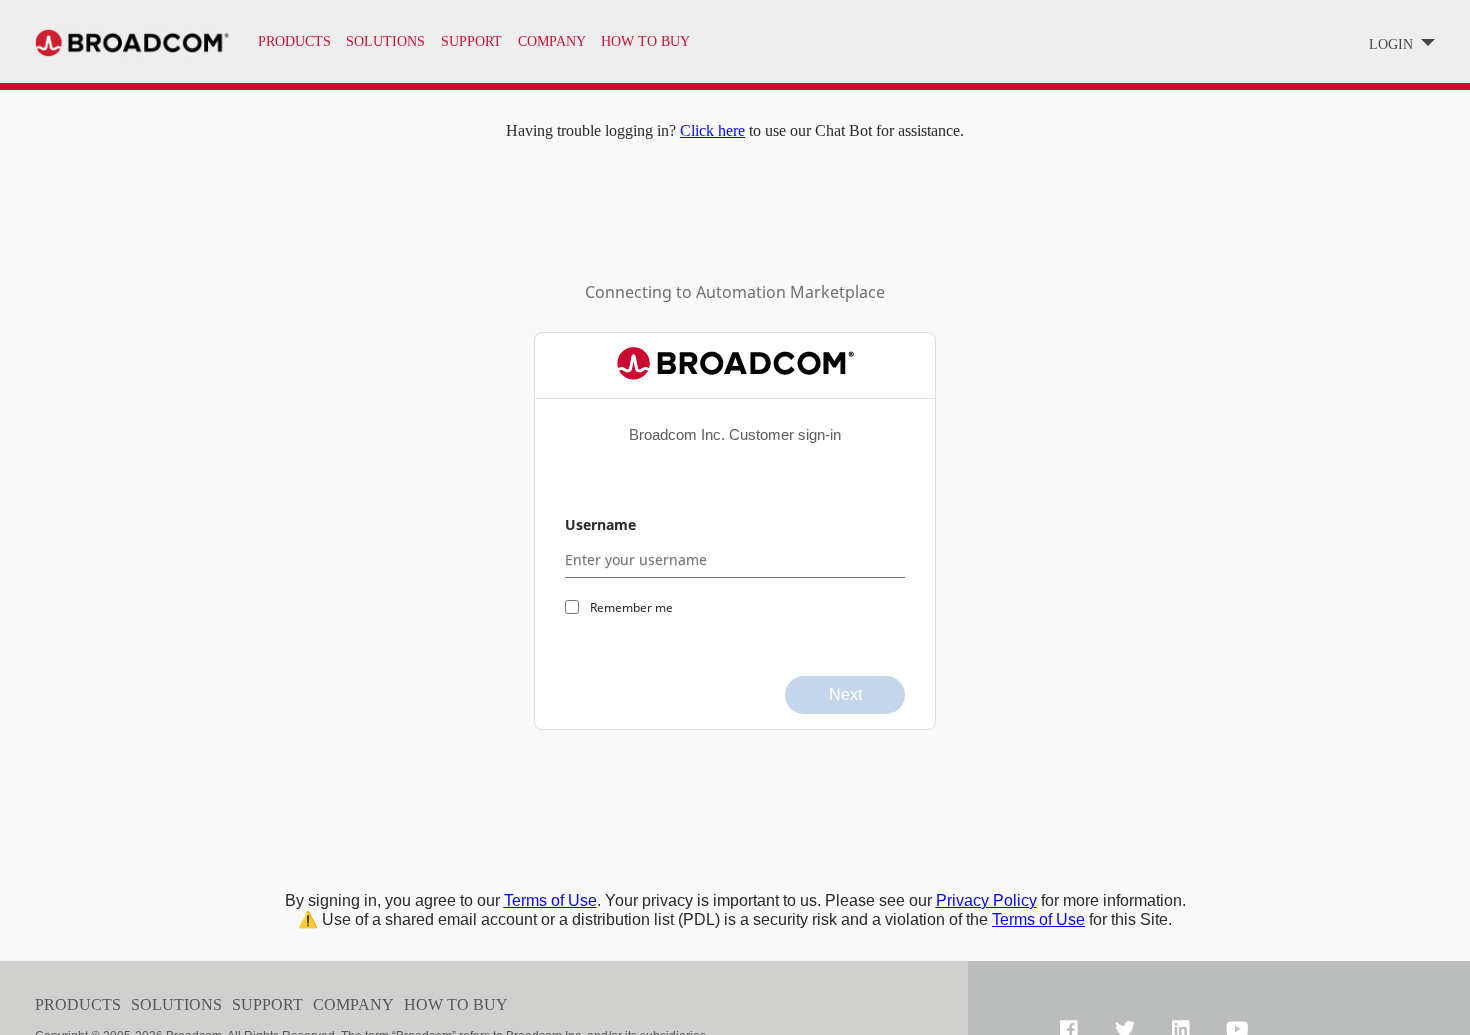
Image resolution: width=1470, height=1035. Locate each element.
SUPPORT (471, 41)
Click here (712, 130)
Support (267, 1004)
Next (845, 694)
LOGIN (1393, 44)
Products (294, 41)
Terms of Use (550, 900)
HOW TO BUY (645, 41)
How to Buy (456, 1004)
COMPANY (552, 41)
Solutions (385, 41)
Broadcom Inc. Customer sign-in (735, 434)
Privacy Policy (986, 900)
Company (353, 1004)
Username (600, 524)
